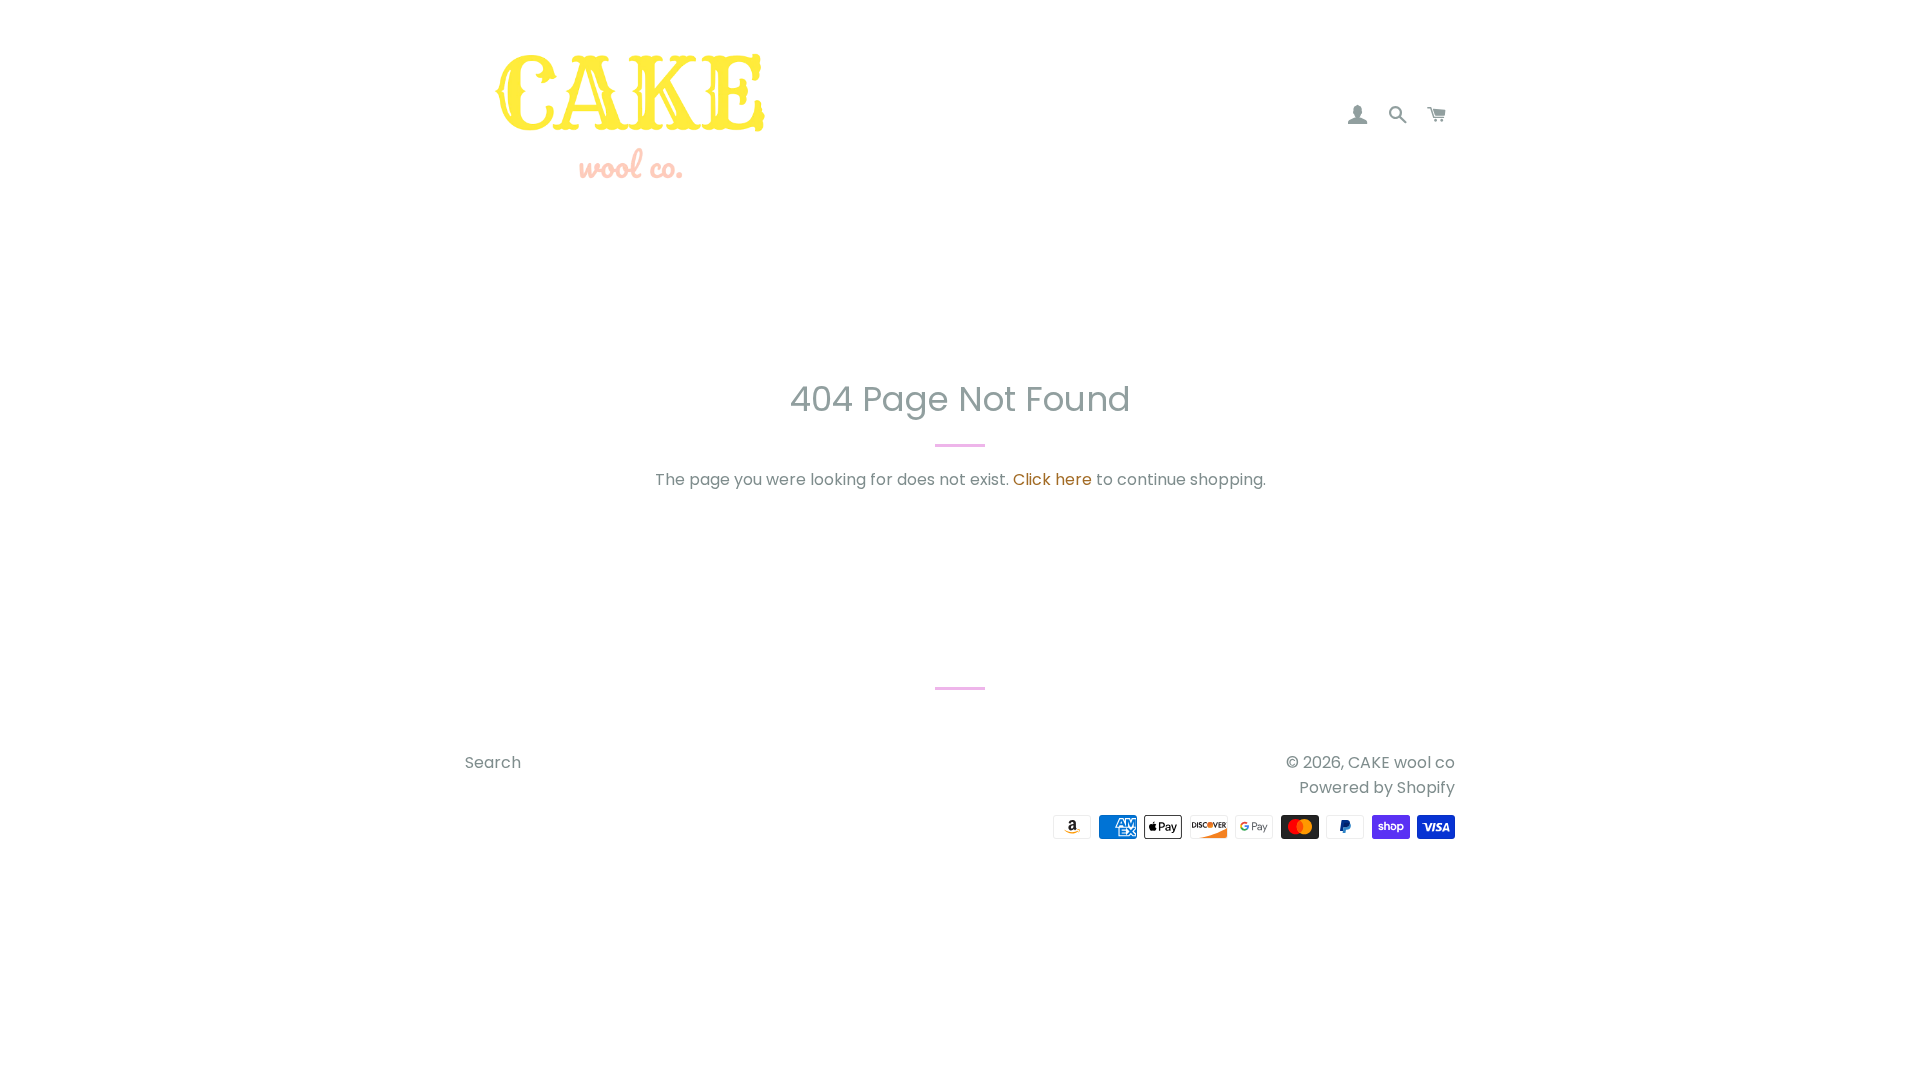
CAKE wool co (1401, 762)
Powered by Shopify (1377, 787)
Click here (1052, 479)
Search (493, 762)
